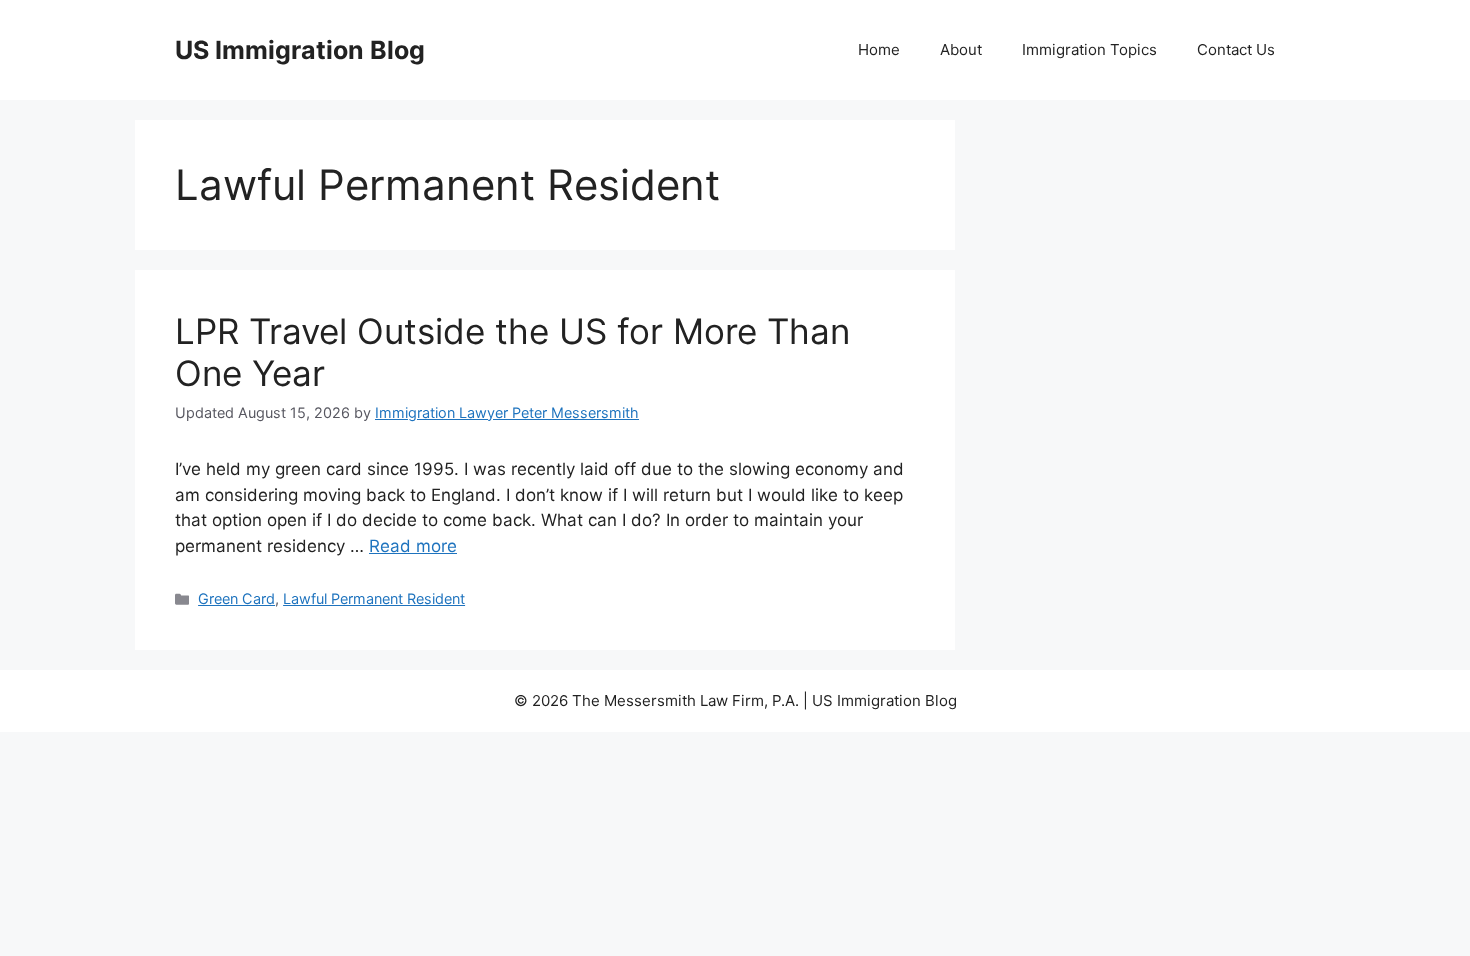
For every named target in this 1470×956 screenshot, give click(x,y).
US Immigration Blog (300, 50)
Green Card (236, 598)
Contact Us (1236, 49)
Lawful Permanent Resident (374, 598)
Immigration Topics (1089, 49)
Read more (413, 546)
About (961, 49)
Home (879, 49)
